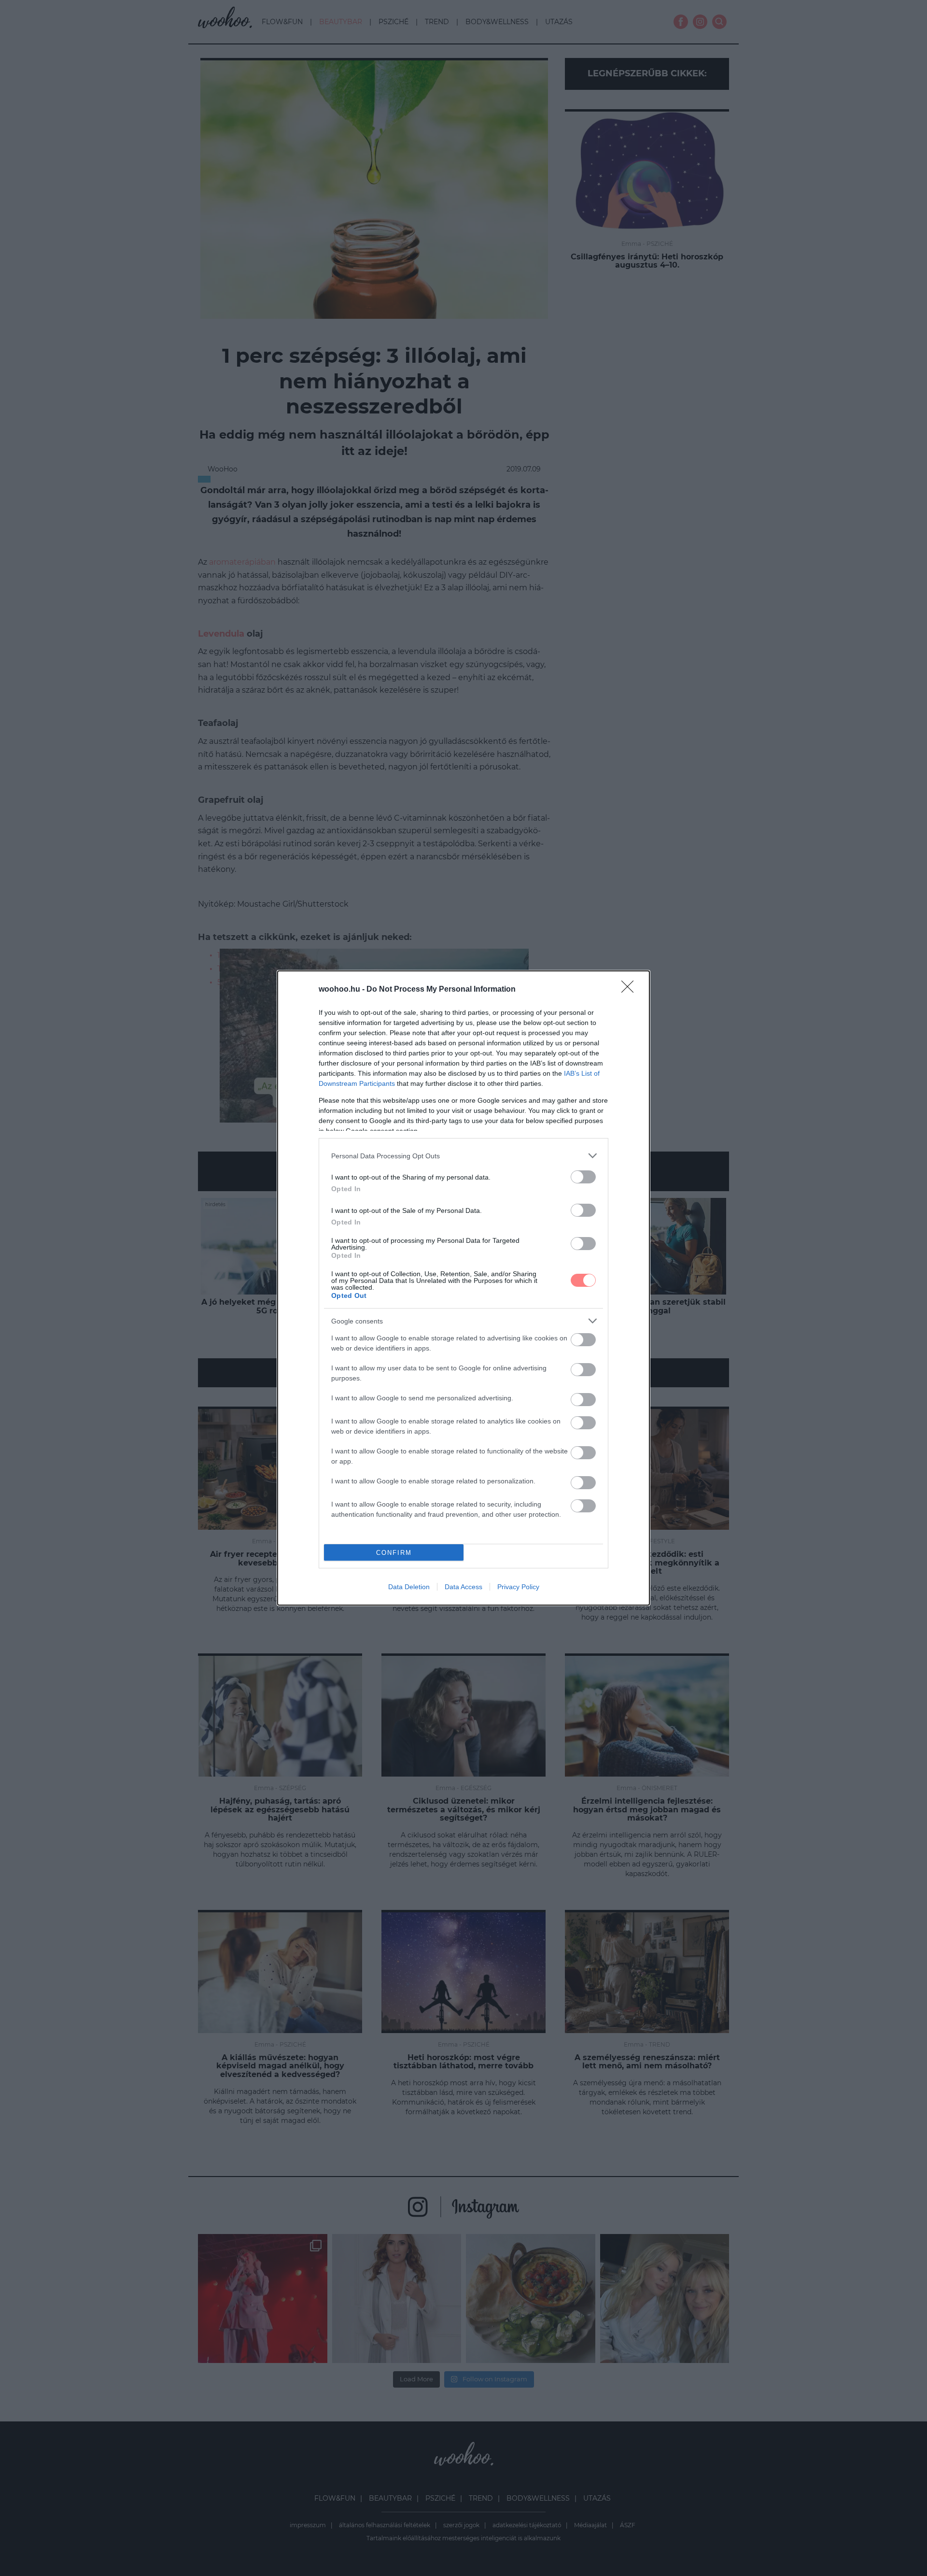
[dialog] (463, 1288)
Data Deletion (409, 1587)
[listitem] (463, 1156)
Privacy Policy (518, 1587)
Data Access (463, 1587)
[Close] (631, 990)
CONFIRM (394, 1553)
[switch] (583, 1177)
